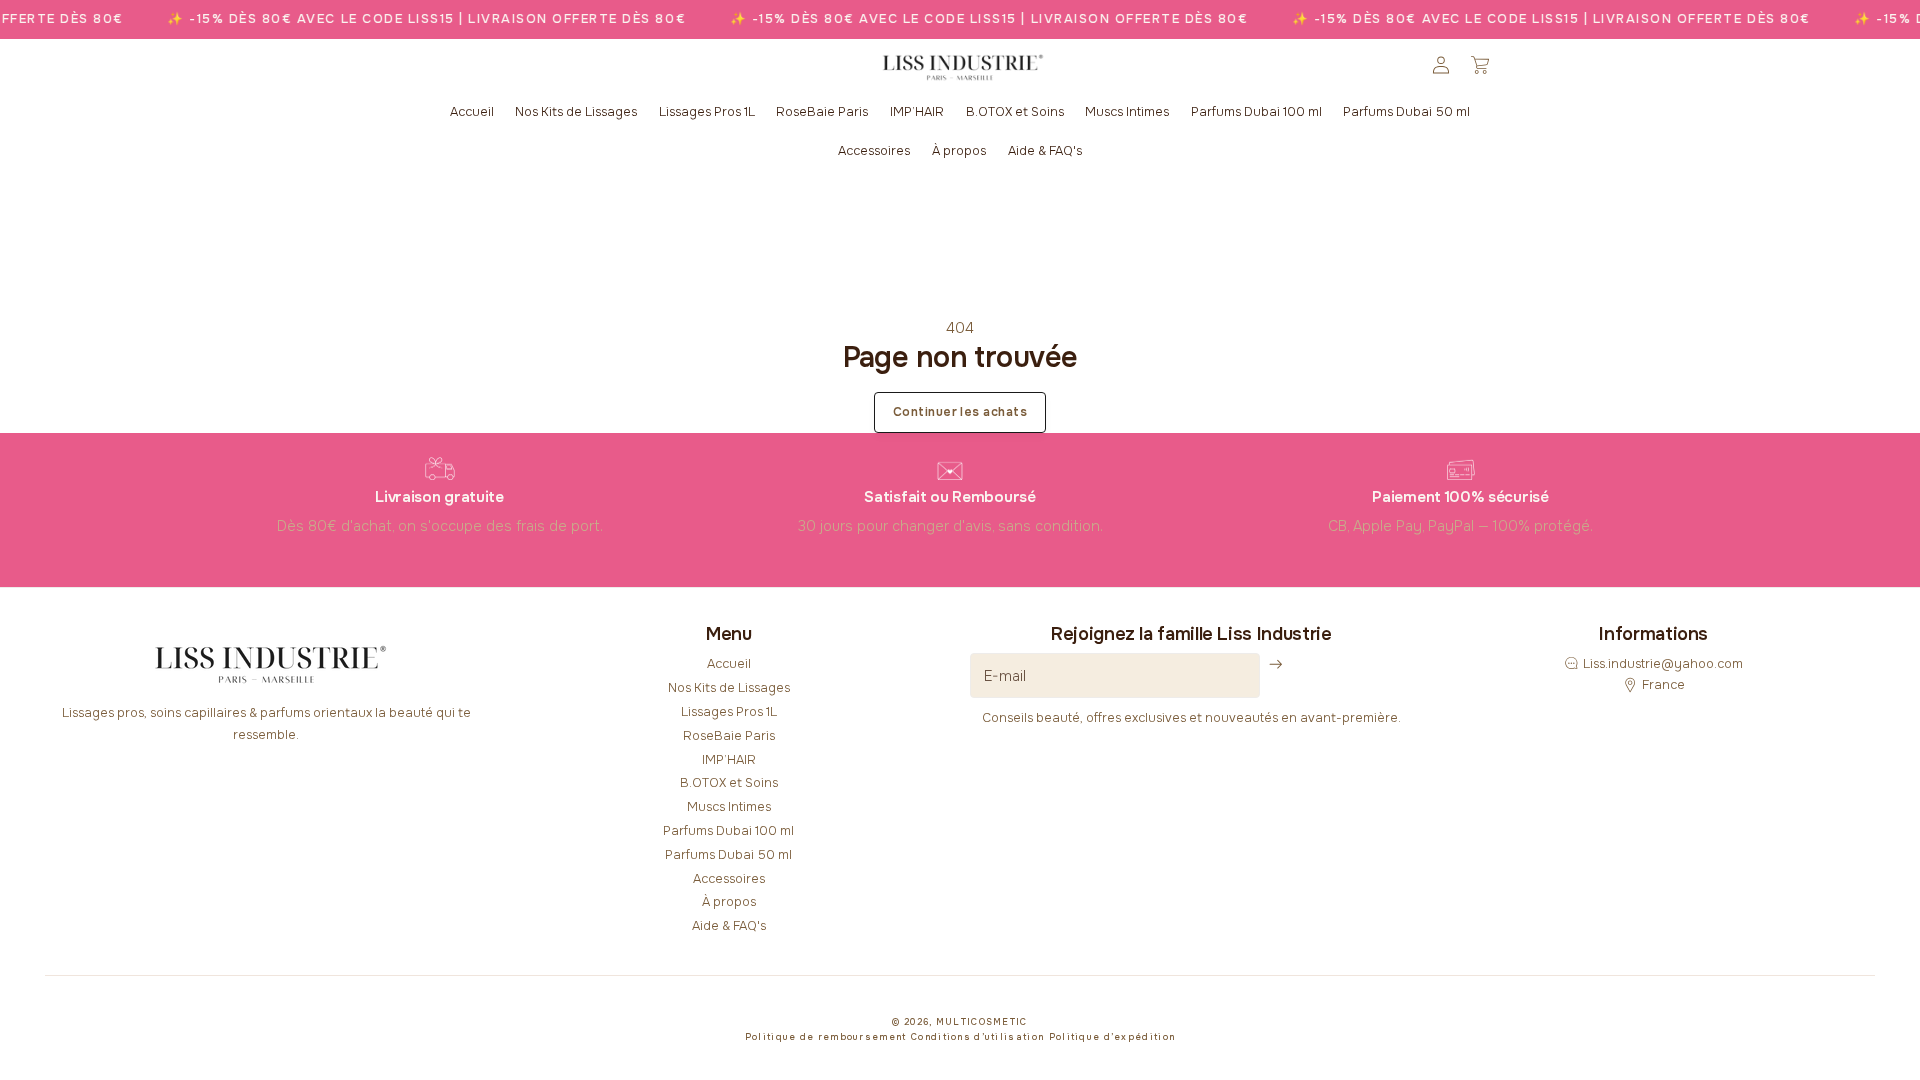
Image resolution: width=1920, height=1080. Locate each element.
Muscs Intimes (729, 807)
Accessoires (729, 879)
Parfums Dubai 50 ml (728, 855)
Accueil (729, 664)
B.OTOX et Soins (729, 783)
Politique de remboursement (826, 1037)
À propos (729, 902)
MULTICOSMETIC (982, 1022)
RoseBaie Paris (729, 736)
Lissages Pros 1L (729, 712)
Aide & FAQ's (729, 926)
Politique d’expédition (1112, 1037)
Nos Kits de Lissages (729, 688)
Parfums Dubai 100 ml (728, 831)
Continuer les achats (960, 412)
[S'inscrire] (1276, 664)
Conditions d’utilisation (977, 1037)
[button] (1480, 65)
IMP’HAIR (729, 760)
